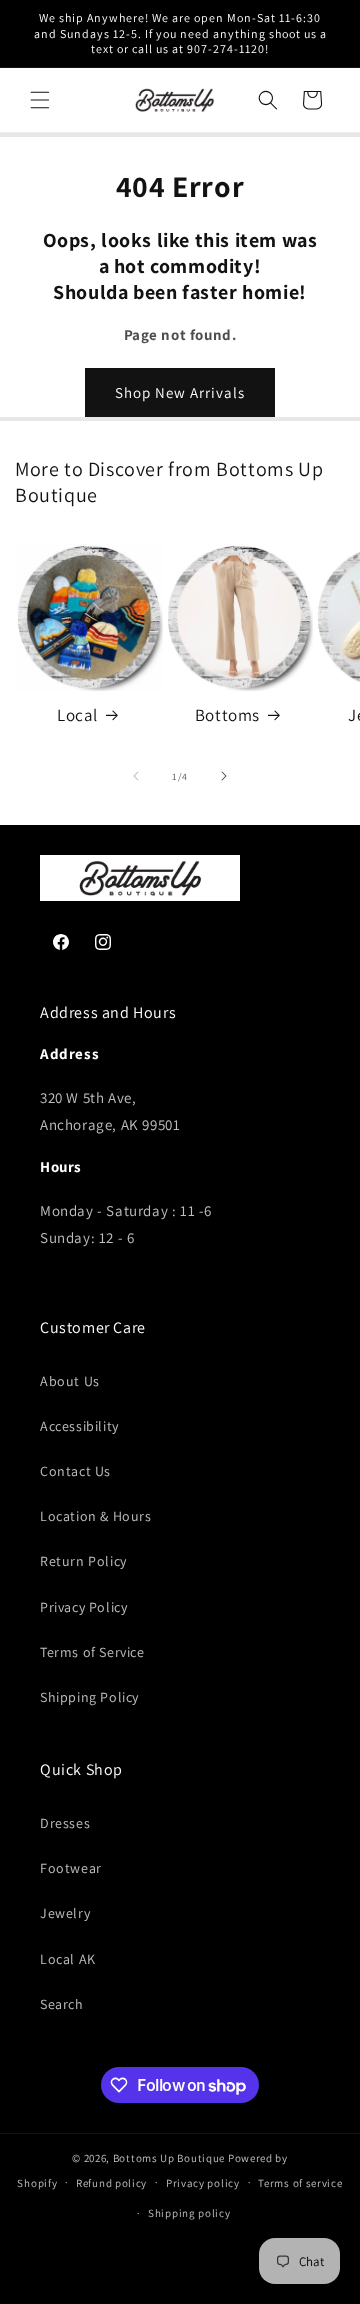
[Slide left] (136, 776)
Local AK (68, 1959)
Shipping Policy (89, 1697)
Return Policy (83, 1561)
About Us (70, 1381)
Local (77, 715)
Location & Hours (96, 1516)
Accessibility (79, 1426)
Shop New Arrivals (180, 392)
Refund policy (111, 2183)
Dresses (65, 1823)
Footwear (71, 1868)
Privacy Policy (83, 1607)
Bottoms (227, 715)
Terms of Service (92, 1652)
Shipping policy (189, 2213)
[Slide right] (224, 776)
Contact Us (75, 1471)
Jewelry (65, 1913)
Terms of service (300, 2183)
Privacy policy (203, 2183)
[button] (40, 100)
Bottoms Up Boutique (169, 2158)
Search (62, 2004)
